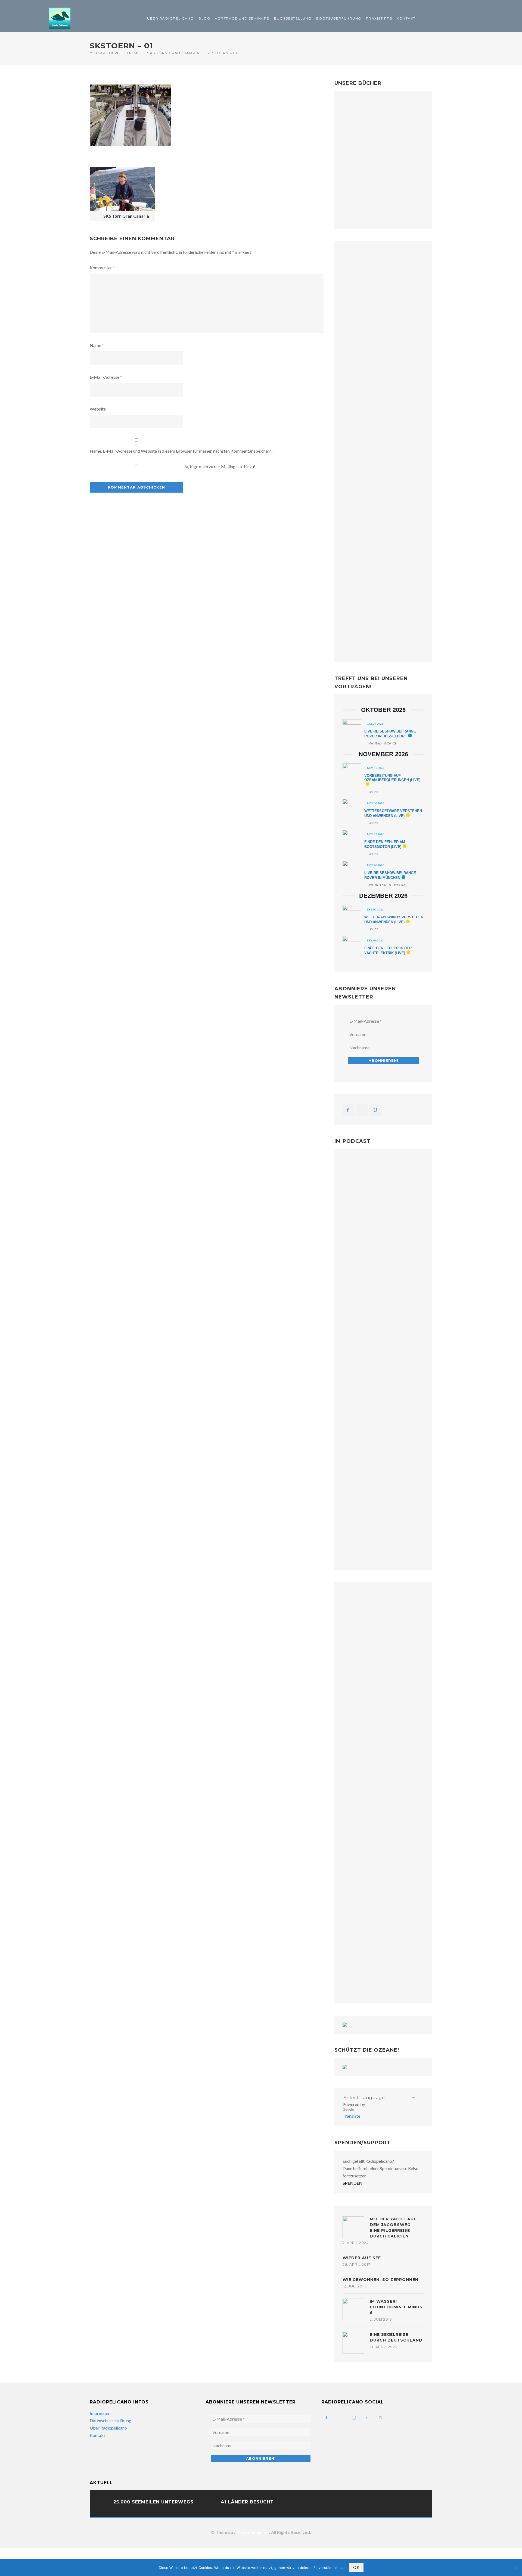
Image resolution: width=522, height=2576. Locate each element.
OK (356, 2568)
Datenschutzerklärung (111, 2420)
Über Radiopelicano (170, 18)
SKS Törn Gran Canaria (173, 53)
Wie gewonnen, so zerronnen (380, 2280)
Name (97, 345)
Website (98, 409)
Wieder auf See (362, 2258)
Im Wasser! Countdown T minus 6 (396, 2307)
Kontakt (406, 18)
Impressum (100, 2413)
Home (133, 53)
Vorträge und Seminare (242, 18)
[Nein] (515, 2568)
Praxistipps (379, 18)
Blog (204, 18)
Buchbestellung (293, 18)
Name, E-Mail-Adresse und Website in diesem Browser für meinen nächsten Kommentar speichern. (181, 451)
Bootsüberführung (339, 18)
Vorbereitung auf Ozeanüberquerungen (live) (392, 778)
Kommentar (102, 267)
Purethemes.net (253, 2532)
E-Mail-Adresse (106, 377)
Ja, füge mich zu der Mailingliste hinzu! (219, 466)
